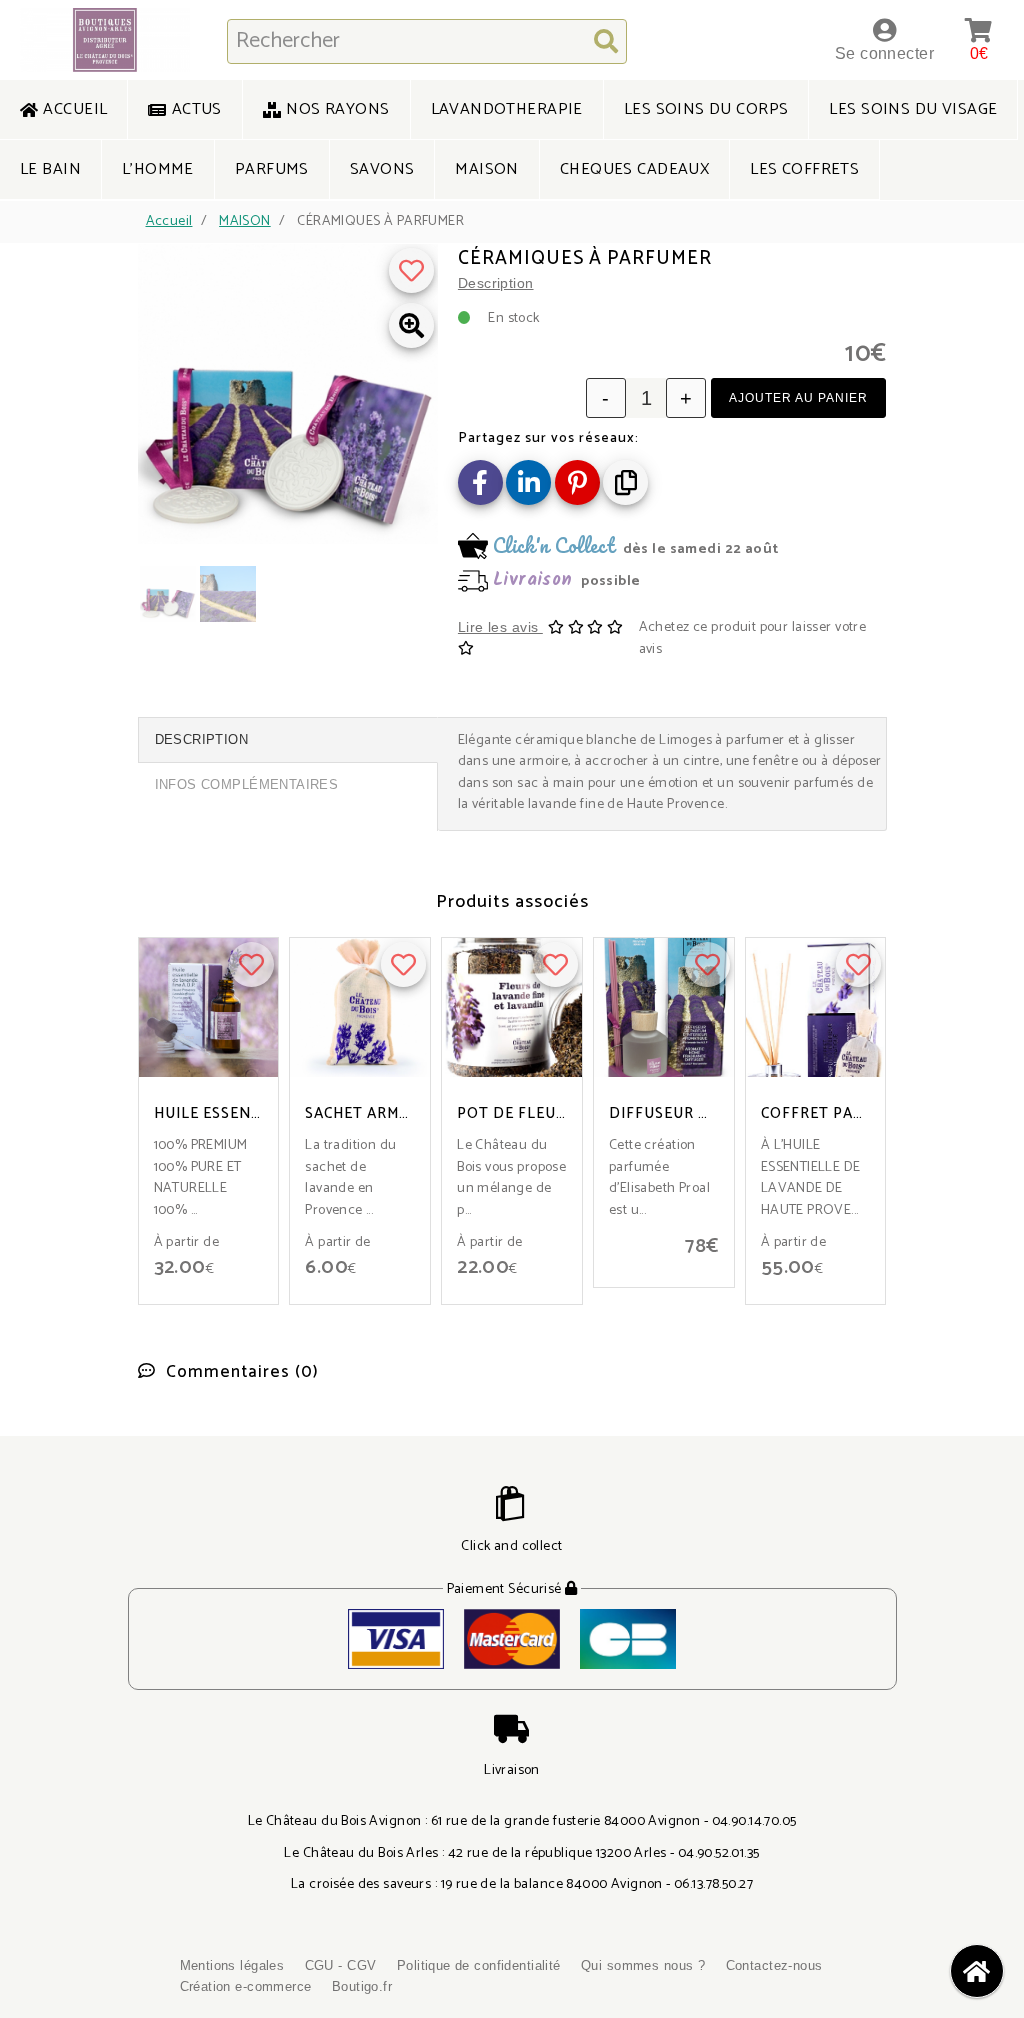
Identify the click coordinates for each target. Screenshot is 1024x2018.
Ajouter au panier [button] (798, 398)
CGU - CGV (341, 1965)
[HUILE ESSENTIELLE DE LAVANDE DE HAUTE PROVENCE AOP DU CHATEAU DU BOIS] (209, 1008)
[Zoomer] (411, 325)
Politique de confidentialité (479, 1965)
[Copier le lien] (625, 482)
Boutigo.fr (362, 1986)
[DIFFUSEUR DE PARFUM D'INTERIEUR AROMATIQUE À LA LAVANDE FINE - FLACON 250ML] (664, 1008)
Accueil (169, 221)
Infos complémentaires (247, 784)
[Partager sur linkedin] (528, 482)
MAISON (245, 221)
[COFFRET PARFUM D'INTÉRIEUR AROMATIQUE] (816, 1008)
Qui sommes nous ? (643, 1965)
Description (496, 283)
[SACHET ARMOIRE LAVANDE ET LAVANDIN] (360, 1008)
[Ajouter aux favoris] (411, 270)
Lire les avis (500, 627)
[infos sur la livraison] (672, 566)
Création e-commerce (246, 1986)
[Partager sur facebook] (480, 482)
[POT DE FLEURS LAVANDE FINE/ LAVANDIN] (512, 1008)
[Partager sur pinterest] (577, 482)
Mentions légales (232, 1965)
